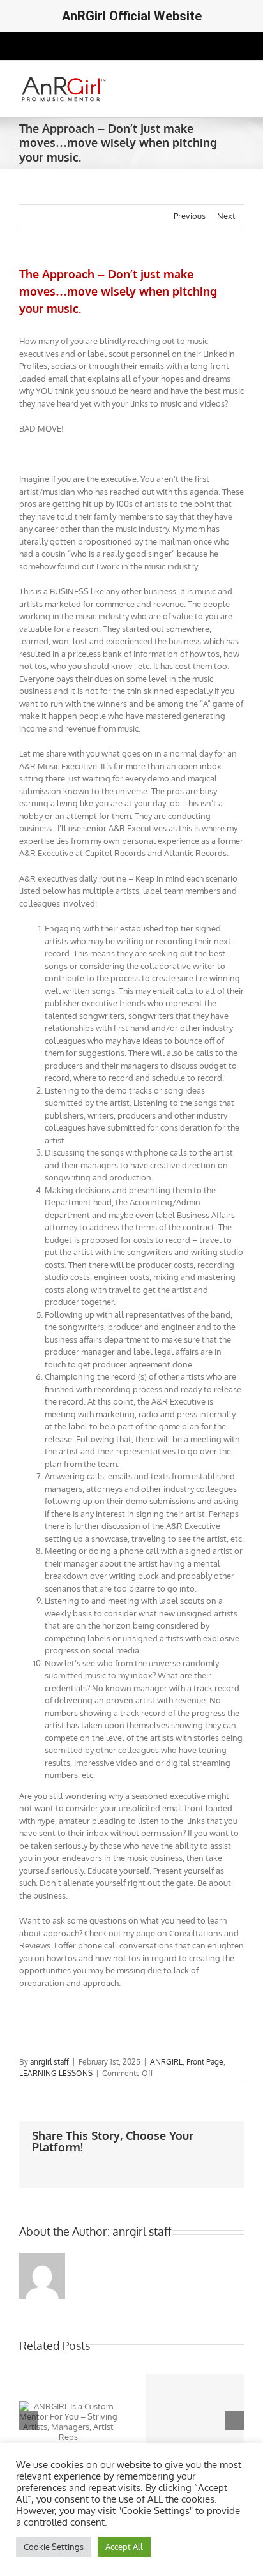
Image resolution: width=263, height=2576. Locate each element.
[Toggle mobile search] (216, 80)
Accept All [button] (124, 2547)
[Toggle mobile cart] (193, 80)
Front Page (205, 2062)
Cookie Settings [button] (54, 2547)
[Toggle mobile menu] (239, 80)
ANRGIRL (166, 2062)
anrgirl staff (49, 2062)
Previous (190, 216)
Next (226, 216)
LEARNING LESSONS (56, 2073)
